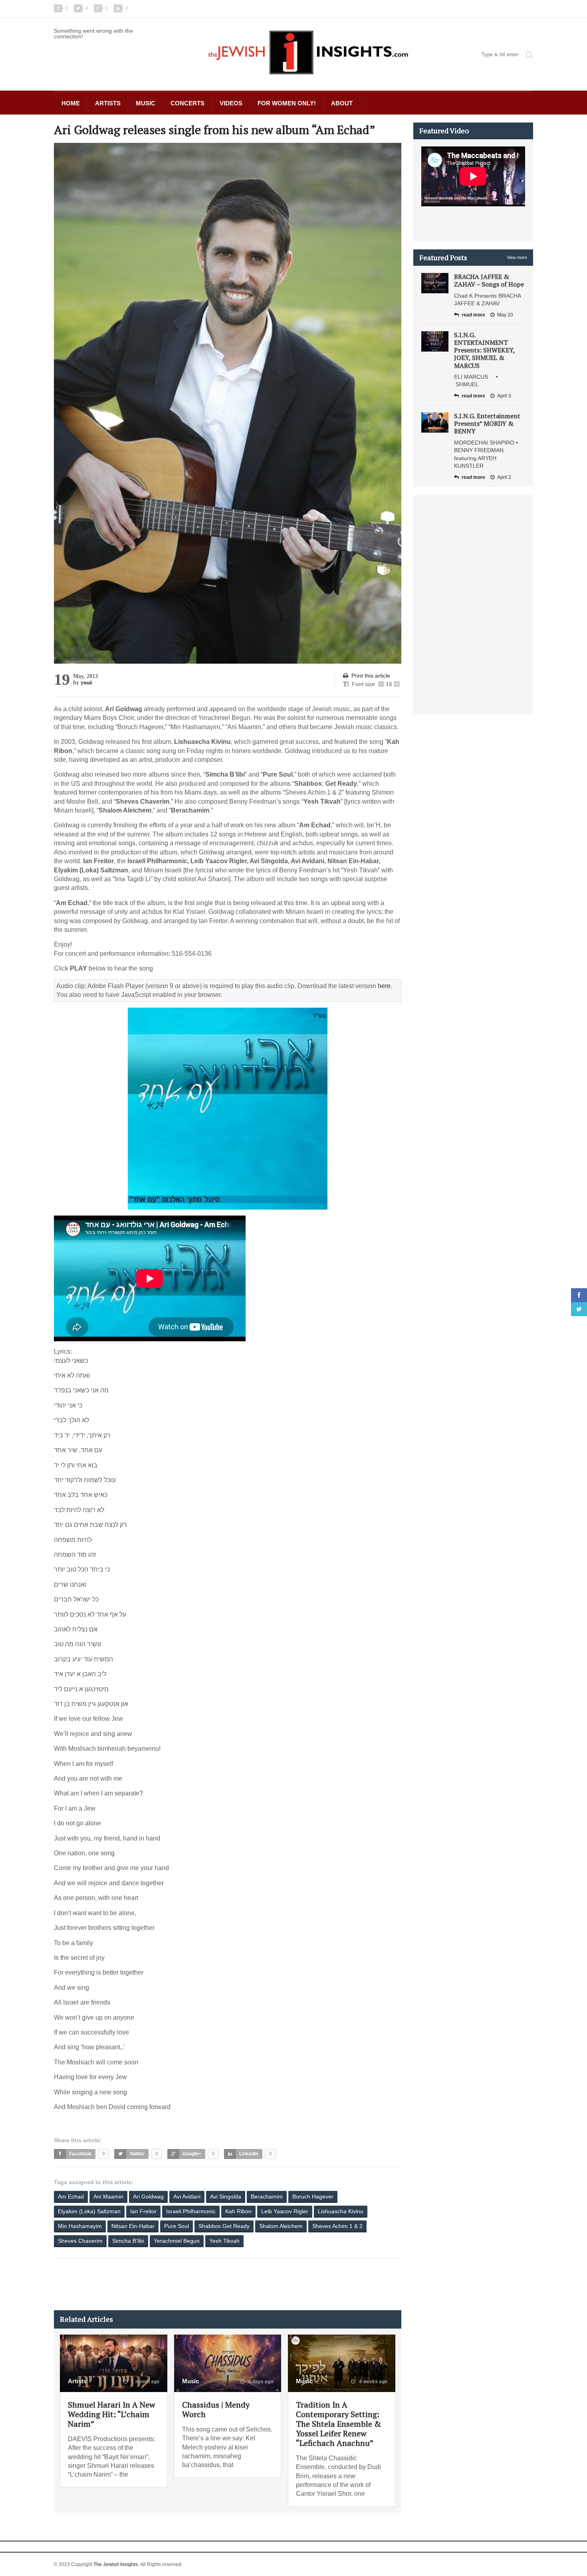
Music (146, 103)
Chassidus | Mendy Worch (216, 2409)
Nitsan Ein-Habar (133, 2226)
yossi (86, 683)
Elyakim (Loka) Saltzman (89, 2211)
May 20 (505, 315)
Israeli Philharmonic (191, 2211)
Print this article (371, 676)
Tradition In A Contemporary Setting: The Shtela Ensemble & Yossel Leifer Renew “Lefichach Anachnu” (338, 2424)
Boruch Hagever (313, 2196)
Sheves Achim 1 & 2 (337, 2226)
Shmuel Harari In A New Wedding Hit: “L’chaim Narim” (112, 2414)
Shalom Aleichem (281, 2226)
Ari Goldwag (148, 2196)
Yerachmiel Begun (177, 2241)
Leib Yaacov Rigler (285, 2211)
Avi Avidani (187, 2196)
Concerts (187, 103)
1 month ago (145, 2382)
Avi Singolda (226, 2196)
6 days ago (260, 2382)
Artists (108, 103)
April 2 (504, 477)
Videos (231, 103)
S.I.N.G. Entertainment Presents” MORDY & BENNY (487, 423)
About (342, 103)
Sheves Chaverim (80, 2241)
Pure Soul (176, 2226)
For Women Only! (287, 103)
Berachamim (267, 2196)
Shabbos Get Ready (224, 2226)
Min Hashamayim (80, 2226)
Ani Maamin (108, 2196)
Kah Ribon (238, 2211)
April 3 (504, 396)
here (384, 986)
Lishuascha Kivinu (341, 2211)
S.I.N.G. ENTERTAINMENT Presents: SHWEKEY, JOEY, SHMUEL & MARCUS (484, 350)
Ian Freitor (143, 2211)
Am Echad (71, 2196)
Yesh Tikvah (224, 2241)
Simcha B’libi (128, 2241)
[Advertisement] (199, 2284)
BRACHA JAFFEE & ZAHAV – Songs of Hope (489, 280)
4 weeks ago (373, 2382)
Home (71, 103)
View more (517, 257)
